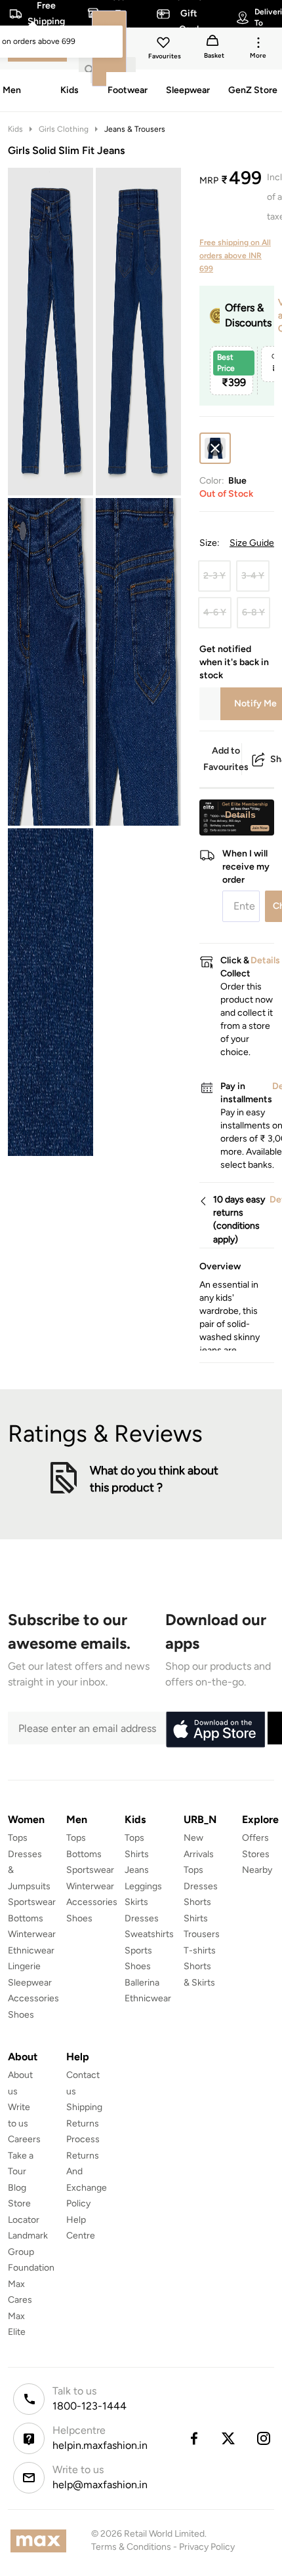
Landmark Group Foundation (31, 2252)
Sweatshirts (149, 1934)
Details (240, 815)
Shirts (137, 1854)
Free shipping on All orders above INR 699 (235, 256)
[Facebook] (193, 2438)
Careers (24, 2139)
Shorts (197, 1902)
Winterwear (32, 1934)
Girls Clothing (64, 129)
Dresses (142, 1918)
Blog (17, 2188)
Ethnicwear (31, 1951)
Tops (18, 1838)
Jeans (137, 1870)
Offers (255, 1838)
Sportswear (32, 1902)
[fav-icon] (165, 45)
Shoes (21, 2015)
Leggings (143, 1886)
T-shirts (200, 1951)
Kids (15, 129)
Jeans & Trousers (135, 129)
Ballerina (142, 1983)
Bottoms (26, 1918)
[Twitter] (229, 2438)
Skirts (136, 1902)
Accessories (33, 1998)
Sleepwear (30, 1983)
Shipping (84, 2107)
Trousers (202, 1934)
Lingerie (24, 1966)
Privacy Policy (207, 2547)
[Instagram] (264, 2438)
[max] (42, 2541)
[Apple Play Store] (215, 1730)
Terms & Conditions (131, 2547)
